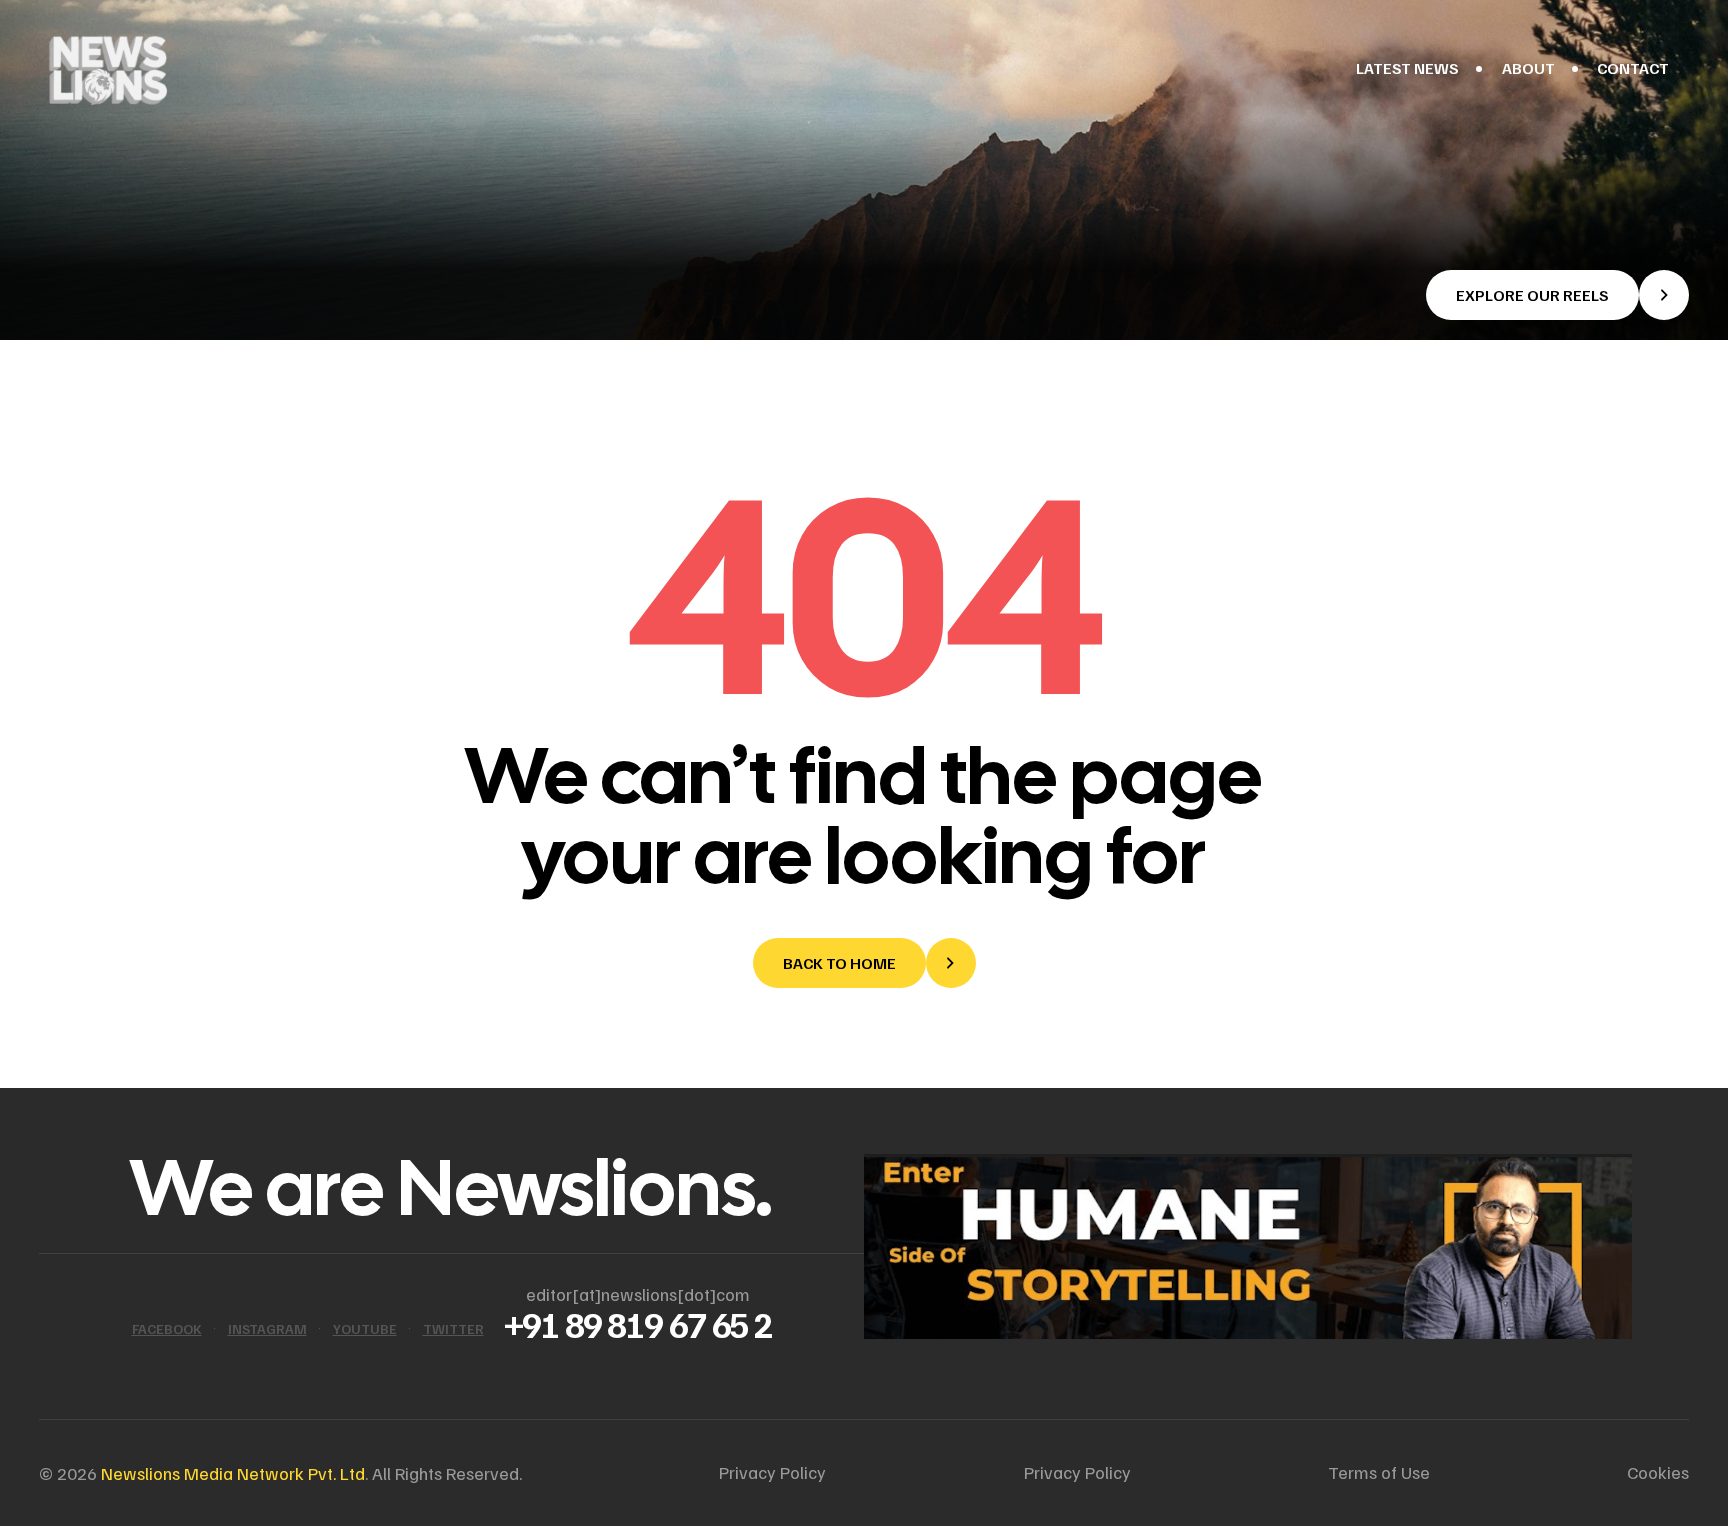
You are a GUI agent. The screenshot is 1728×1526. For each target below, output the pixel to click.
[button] (1557, 295)
